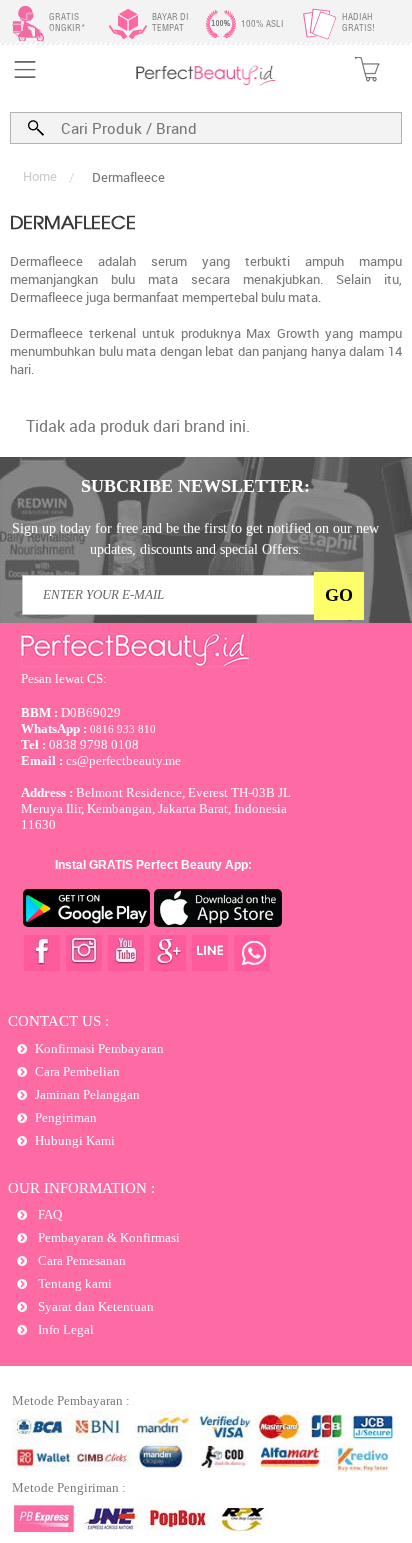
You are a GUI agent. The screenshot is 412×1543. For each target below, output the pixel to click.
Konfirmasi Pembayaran (99, 1048)
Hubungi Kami (75, 1140)
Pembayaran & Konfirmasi (107, 1237)
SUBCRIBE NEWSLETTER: (195, 486)
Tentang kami (73, 1283)
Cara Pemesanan (80, 1260)
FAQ (48, 1214)
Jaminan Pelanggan (87, 1094)
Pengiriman (66, 1117)
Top (377, 1455)
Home (40, 176)
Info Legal (64, 1329)
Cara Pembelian (77, 1071)
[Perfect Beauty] (206, 81)
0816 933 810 (88, 729)
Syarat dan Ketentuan (94, 1306)
